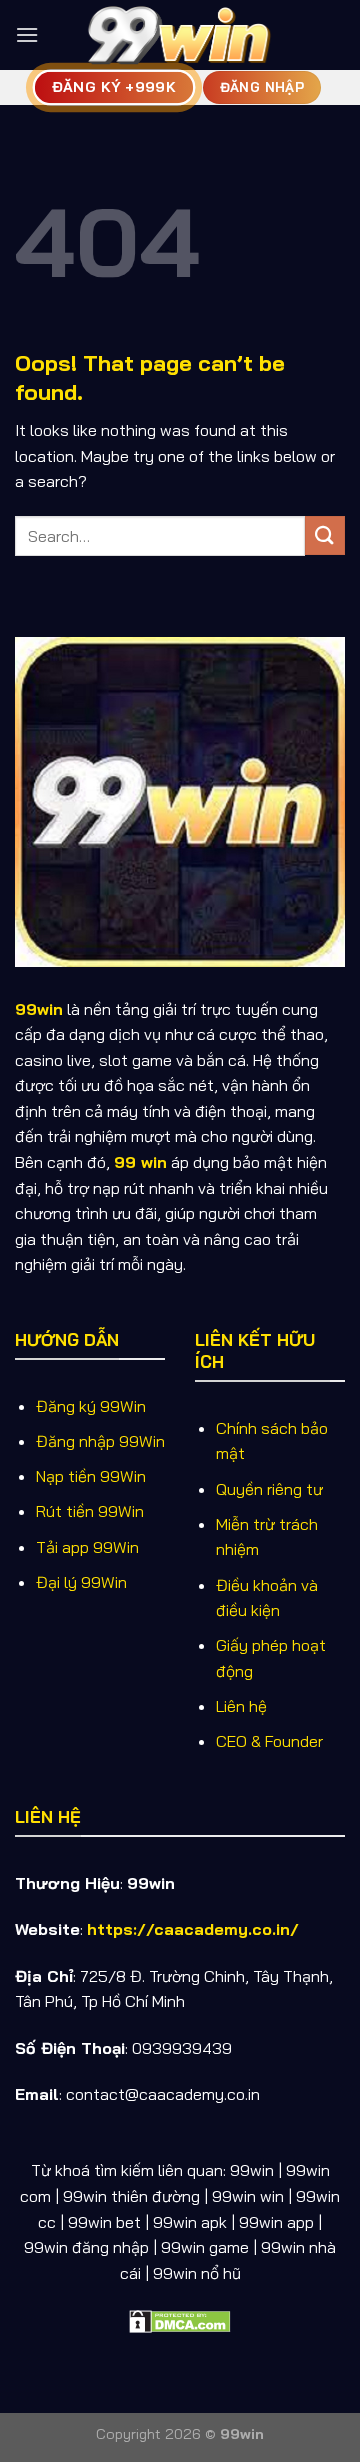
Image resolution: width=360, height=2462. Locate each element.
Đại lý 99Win (81, 1582)
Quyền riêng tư (269, 1489)
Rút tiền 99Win (90, 1511)
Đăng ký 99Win (91, 1406)
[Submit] (325, 535)
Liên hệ (241, 1706)
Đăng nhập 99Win (100, 1441)
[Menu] (27, 34)
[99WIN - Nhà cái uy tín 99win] (180, 34)
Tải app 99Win (87, 1547)
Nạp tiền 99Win (91, 1476)
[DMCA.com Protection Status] (180, 2319)
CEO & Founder (269, 1741)
